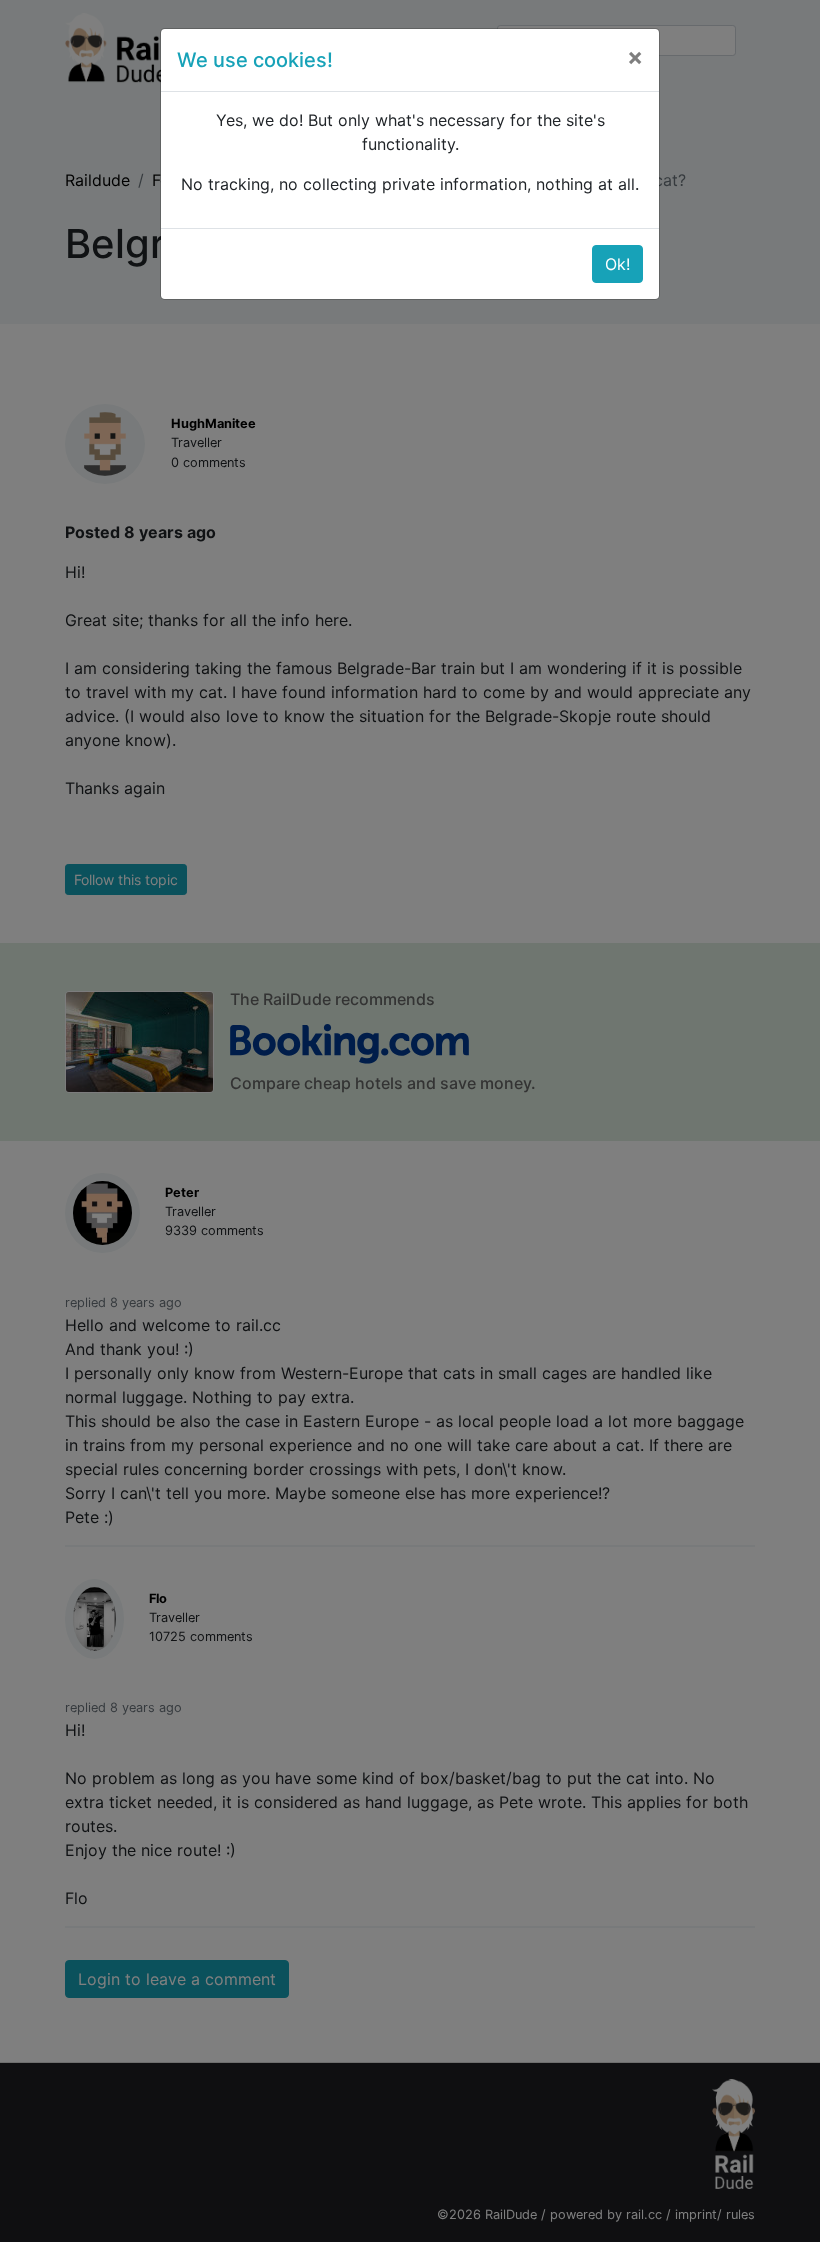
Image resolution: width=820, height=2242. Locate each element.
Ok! (617, 264)
